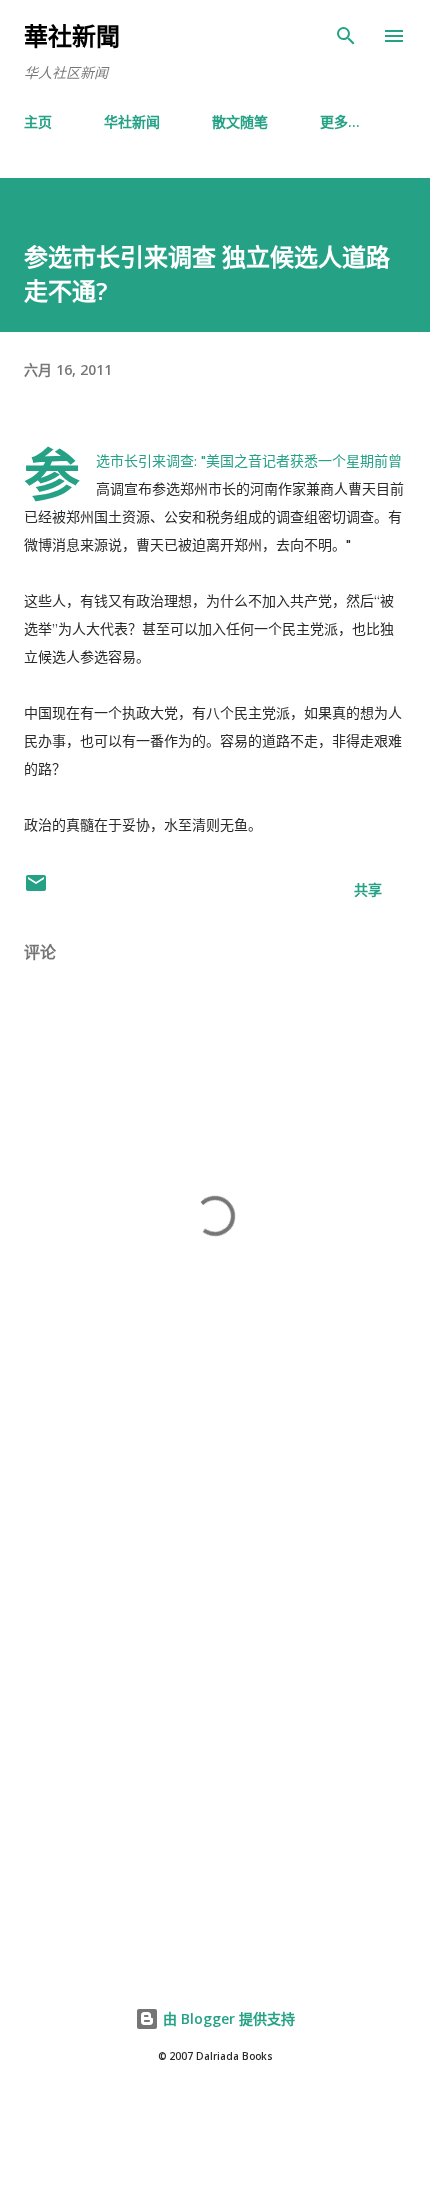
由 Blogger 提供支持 (227, 2018)
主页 (38, 121)
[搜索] (346, 36)
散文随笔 (240, 121)
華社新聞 (72, 35)
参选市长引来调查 (145, 461)
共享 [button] (368, 889)
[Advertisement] (215, 1706)
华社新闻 (132, 121)
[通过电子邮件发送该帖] (36, 889)
